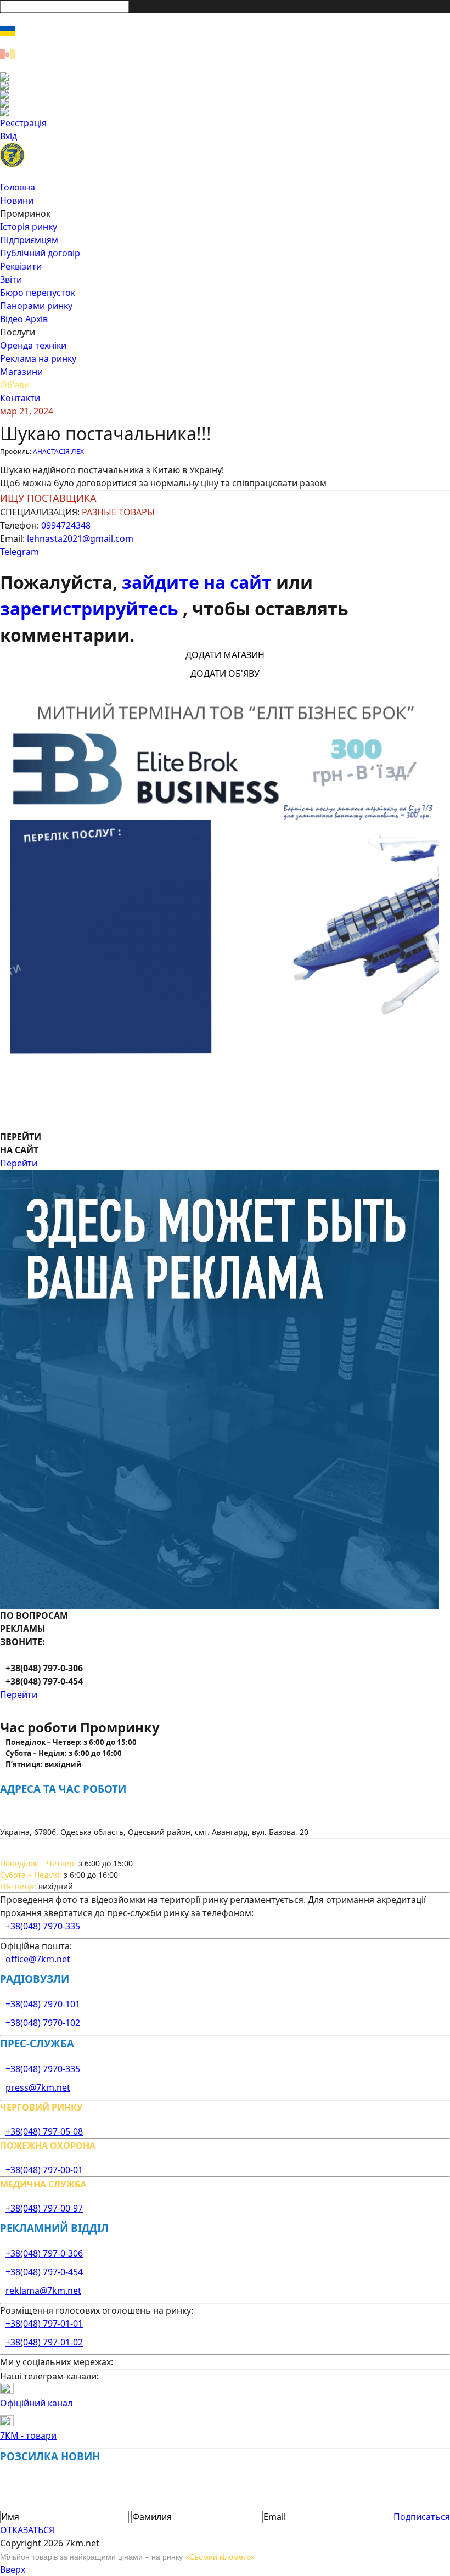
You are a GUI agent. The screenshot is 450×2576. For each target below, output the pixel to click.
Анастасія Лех (58, 451)
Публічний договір (40, 253)
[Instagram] (225, 86)
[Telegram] (225, 112)
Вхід (9, 136)
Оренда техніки (33, 345)
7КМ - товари (28, 2435)
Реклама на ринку (38, 358)
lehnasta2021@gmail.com (80, 538)
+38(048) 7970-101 (43, 2004)
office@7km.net (38, 1959)
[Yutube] (225, 103)
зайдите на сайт (199, 582)
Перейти (19, 1163)
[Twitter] (225, 94)
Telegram (19, 552)
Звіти (11, 279)
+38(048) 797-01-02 (44, 2342)
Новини (17, 200)
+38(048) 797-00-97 (44, 2208)
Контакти (20, 398)
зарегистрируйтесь (91, 608)
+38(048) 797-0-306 (44, 2253)
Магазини (21, 372)
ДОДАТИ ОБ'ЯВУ (225, 674)
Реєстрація (23, 123)
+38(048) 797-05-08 (44, 2131)
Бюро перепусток (38, 293)
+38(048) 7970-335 (43, 1926)
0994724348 (66, 525)
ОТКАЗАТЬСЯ (27, 2530)
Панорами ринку (36, 306)
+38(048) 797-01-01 (44, 2324)
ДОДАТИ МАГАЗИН (225, 655)
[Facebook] (225, 77)
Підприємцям (29, 240)
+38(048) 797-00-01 (44, 2170)
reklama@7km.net (43, 2291)
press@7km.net (38, 2087)
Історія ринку (29, 227)
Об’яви (15, 385)
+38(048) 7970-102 (43, 2023)
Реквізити (21, 266)
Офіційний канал (36, 2403)
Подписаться (422, 2517)
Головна (18, 187)
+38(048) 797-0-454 (44, 2272)
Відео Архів (24, 319)
